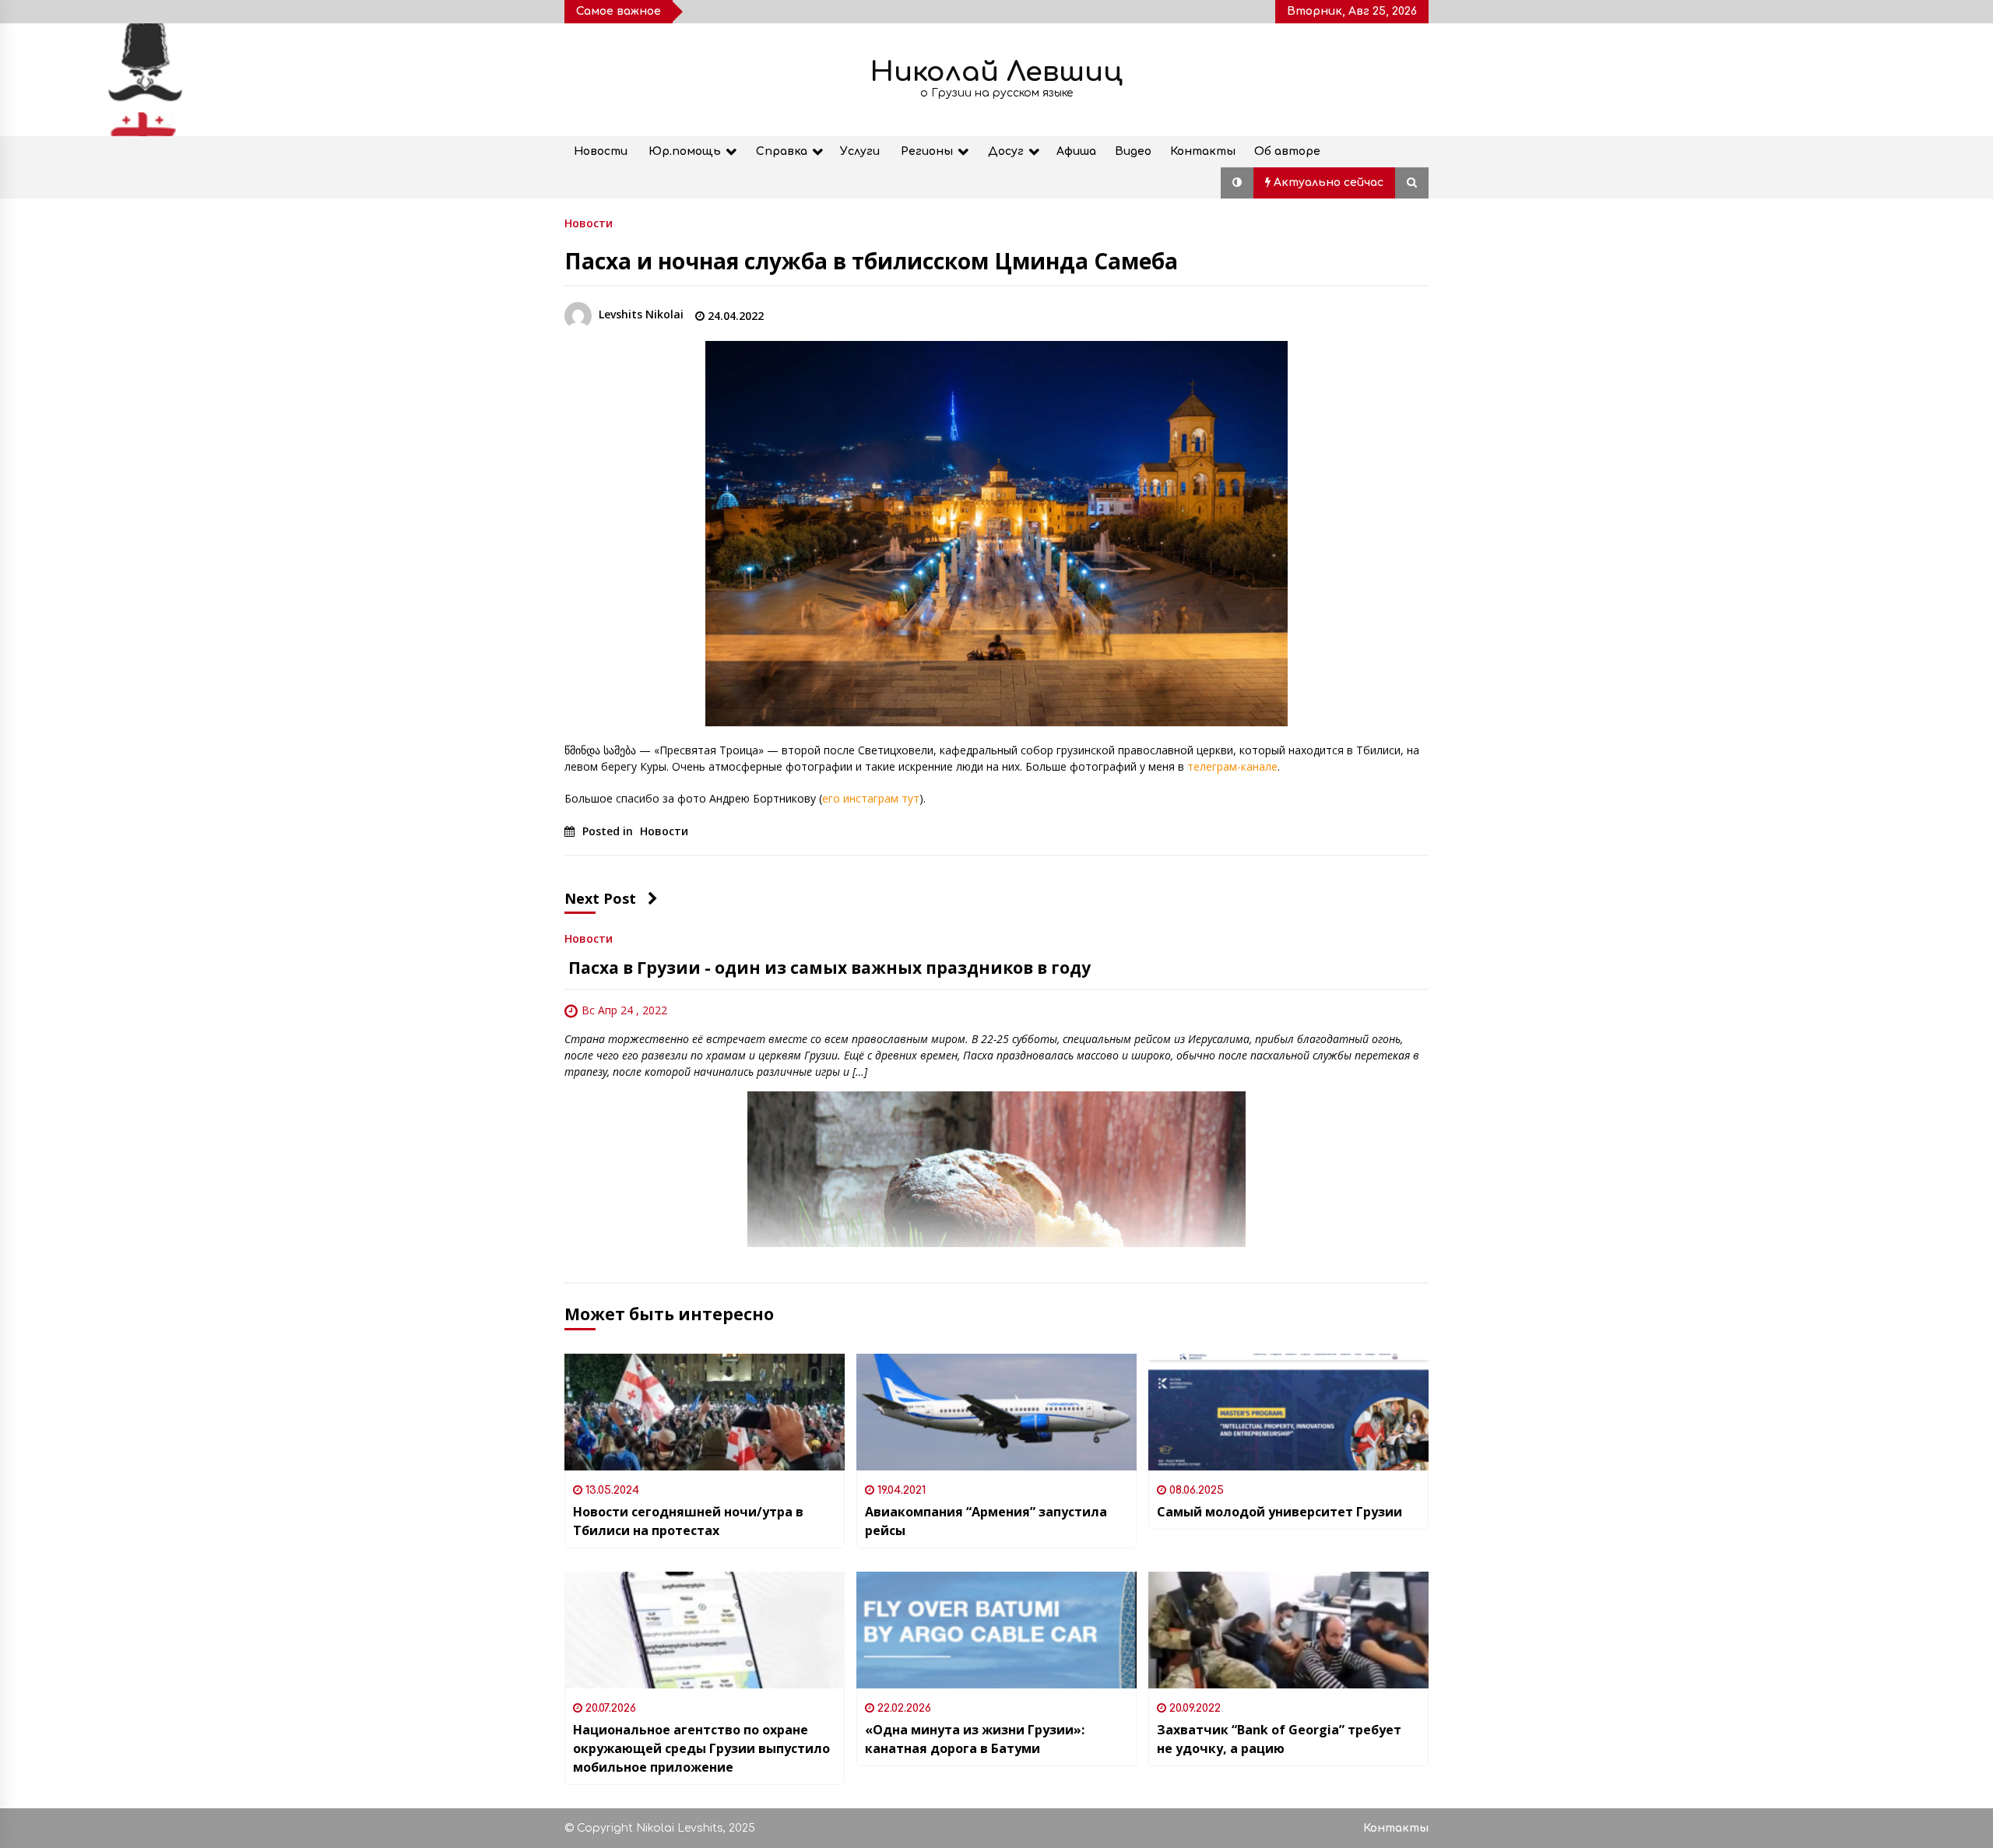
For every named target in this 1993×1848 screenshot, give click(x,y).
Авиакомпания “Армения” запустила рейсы (986, 1521)
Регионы (927, 151)
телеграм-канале (1232, 766)
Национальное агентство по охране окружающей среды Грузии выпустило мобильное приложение (701, 1748)
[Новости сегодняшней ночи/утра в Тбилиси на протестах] (705, 1412)
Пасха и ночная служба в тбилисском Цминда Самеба (871, 261)
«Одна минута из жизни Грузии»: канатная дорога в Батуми (975, 1739)
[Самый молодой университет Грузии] (1288, 1412)
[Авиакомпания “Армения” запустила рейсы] (996, 1412)
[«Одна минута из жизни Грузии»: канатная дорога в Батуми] (996, 1630)
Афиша (1076, 151)
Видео (1133, 151)
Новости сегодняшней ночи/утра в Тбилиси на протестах (688, 1521)
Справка (782, 151)
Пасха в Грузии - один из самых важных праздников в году (828, 968)
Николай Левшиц (996, 72)
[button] (1237, 183)
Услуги (860, 151)
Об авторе (1287, 151)
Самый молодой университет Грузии (1279, 1512)
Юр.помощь (685, 151)
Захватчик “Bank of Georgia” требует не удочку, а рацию (1279, 1739)
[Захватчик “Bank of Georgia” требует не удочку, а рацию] (1288, 1630)
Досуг (1006, 151)
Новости (601, 151)
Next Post (600, 898)
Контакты (1203, 151)
